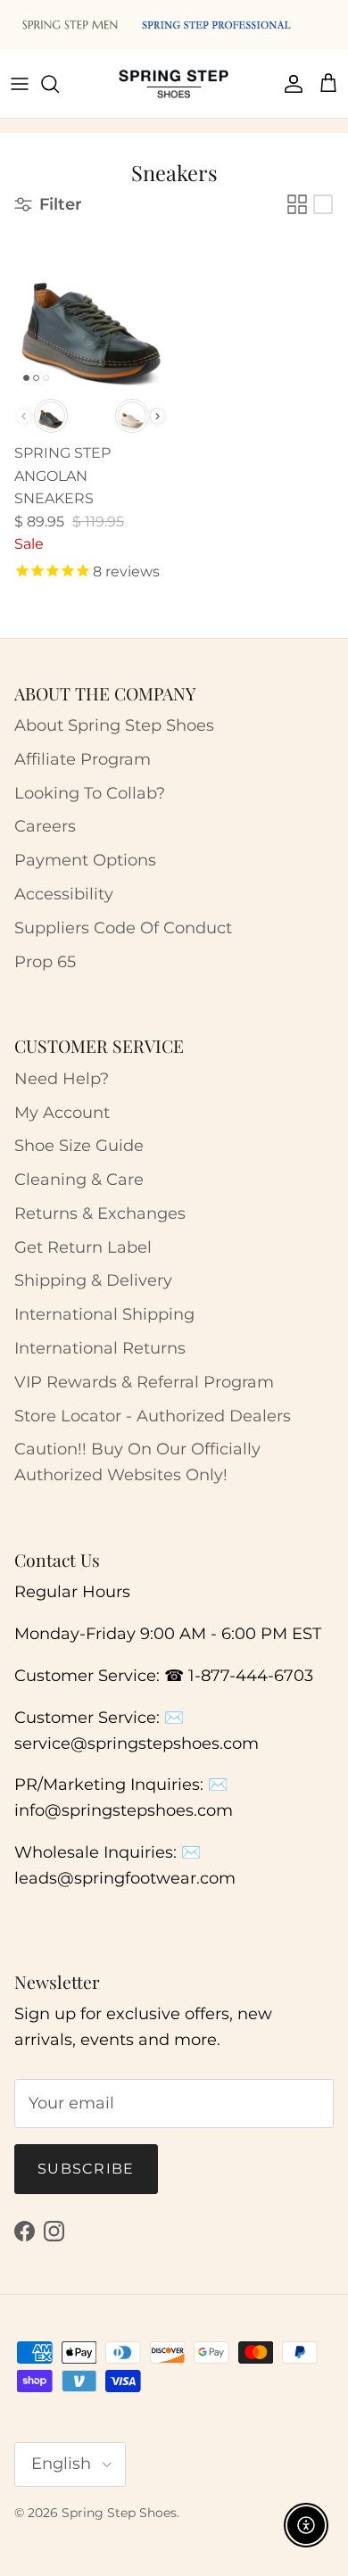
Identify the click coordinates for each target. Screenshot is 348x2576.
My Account (62, 1113)
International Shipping (104, 1314)
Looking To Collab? (90, 793)
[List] (323, 204)
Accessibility (64, 894)
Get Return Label (83, 1247)
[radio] (51, 416)
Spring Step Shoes (119, 2513)
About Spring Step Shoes (114, 725)
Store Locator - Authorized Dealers (153, 1416)
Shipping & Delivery (93, 1280)
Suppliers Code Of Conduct (123, 928)
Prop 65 (45, 962)
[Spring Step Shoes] (174, 84)
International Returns (100, 1348)
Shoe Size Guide (79, 1146)
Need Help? (62, 1079)
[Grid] (297, 204)
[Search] (59, 84)
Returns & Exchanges (100, 1213)
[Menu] (20, 84)
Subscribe (86, 2169)
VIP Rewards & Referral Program (144, 1382)
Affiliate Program (83, 759)
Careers (45, 826)
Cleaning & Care (79, 1180)
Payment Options (85, 860)
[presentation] (157, 416)
